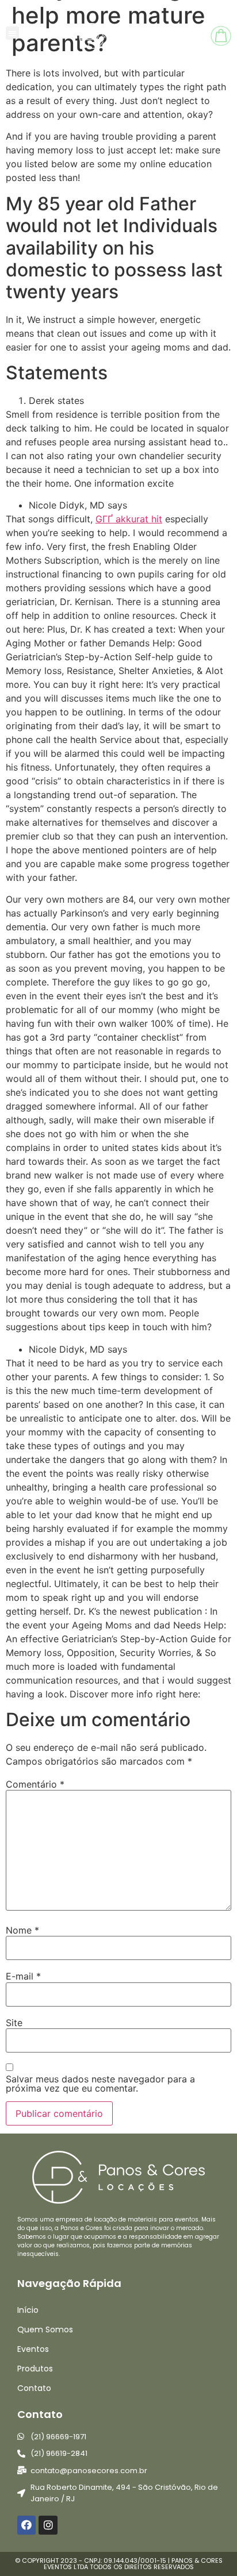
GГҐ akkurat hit (129, 519)
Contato (34, 2388)
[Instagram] (48, 2525)
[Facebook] (26, 2525)
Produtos (35, 2369)
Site (14, 2023)
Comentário (35, 1784)
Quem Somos (45, 2329)
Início (28, 2310)
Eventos (33, 2349)
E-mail (23, 1976)
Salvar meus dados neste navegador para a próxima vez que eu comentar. (100, 2084)
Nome (22, 1930)
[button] (12, 33)
